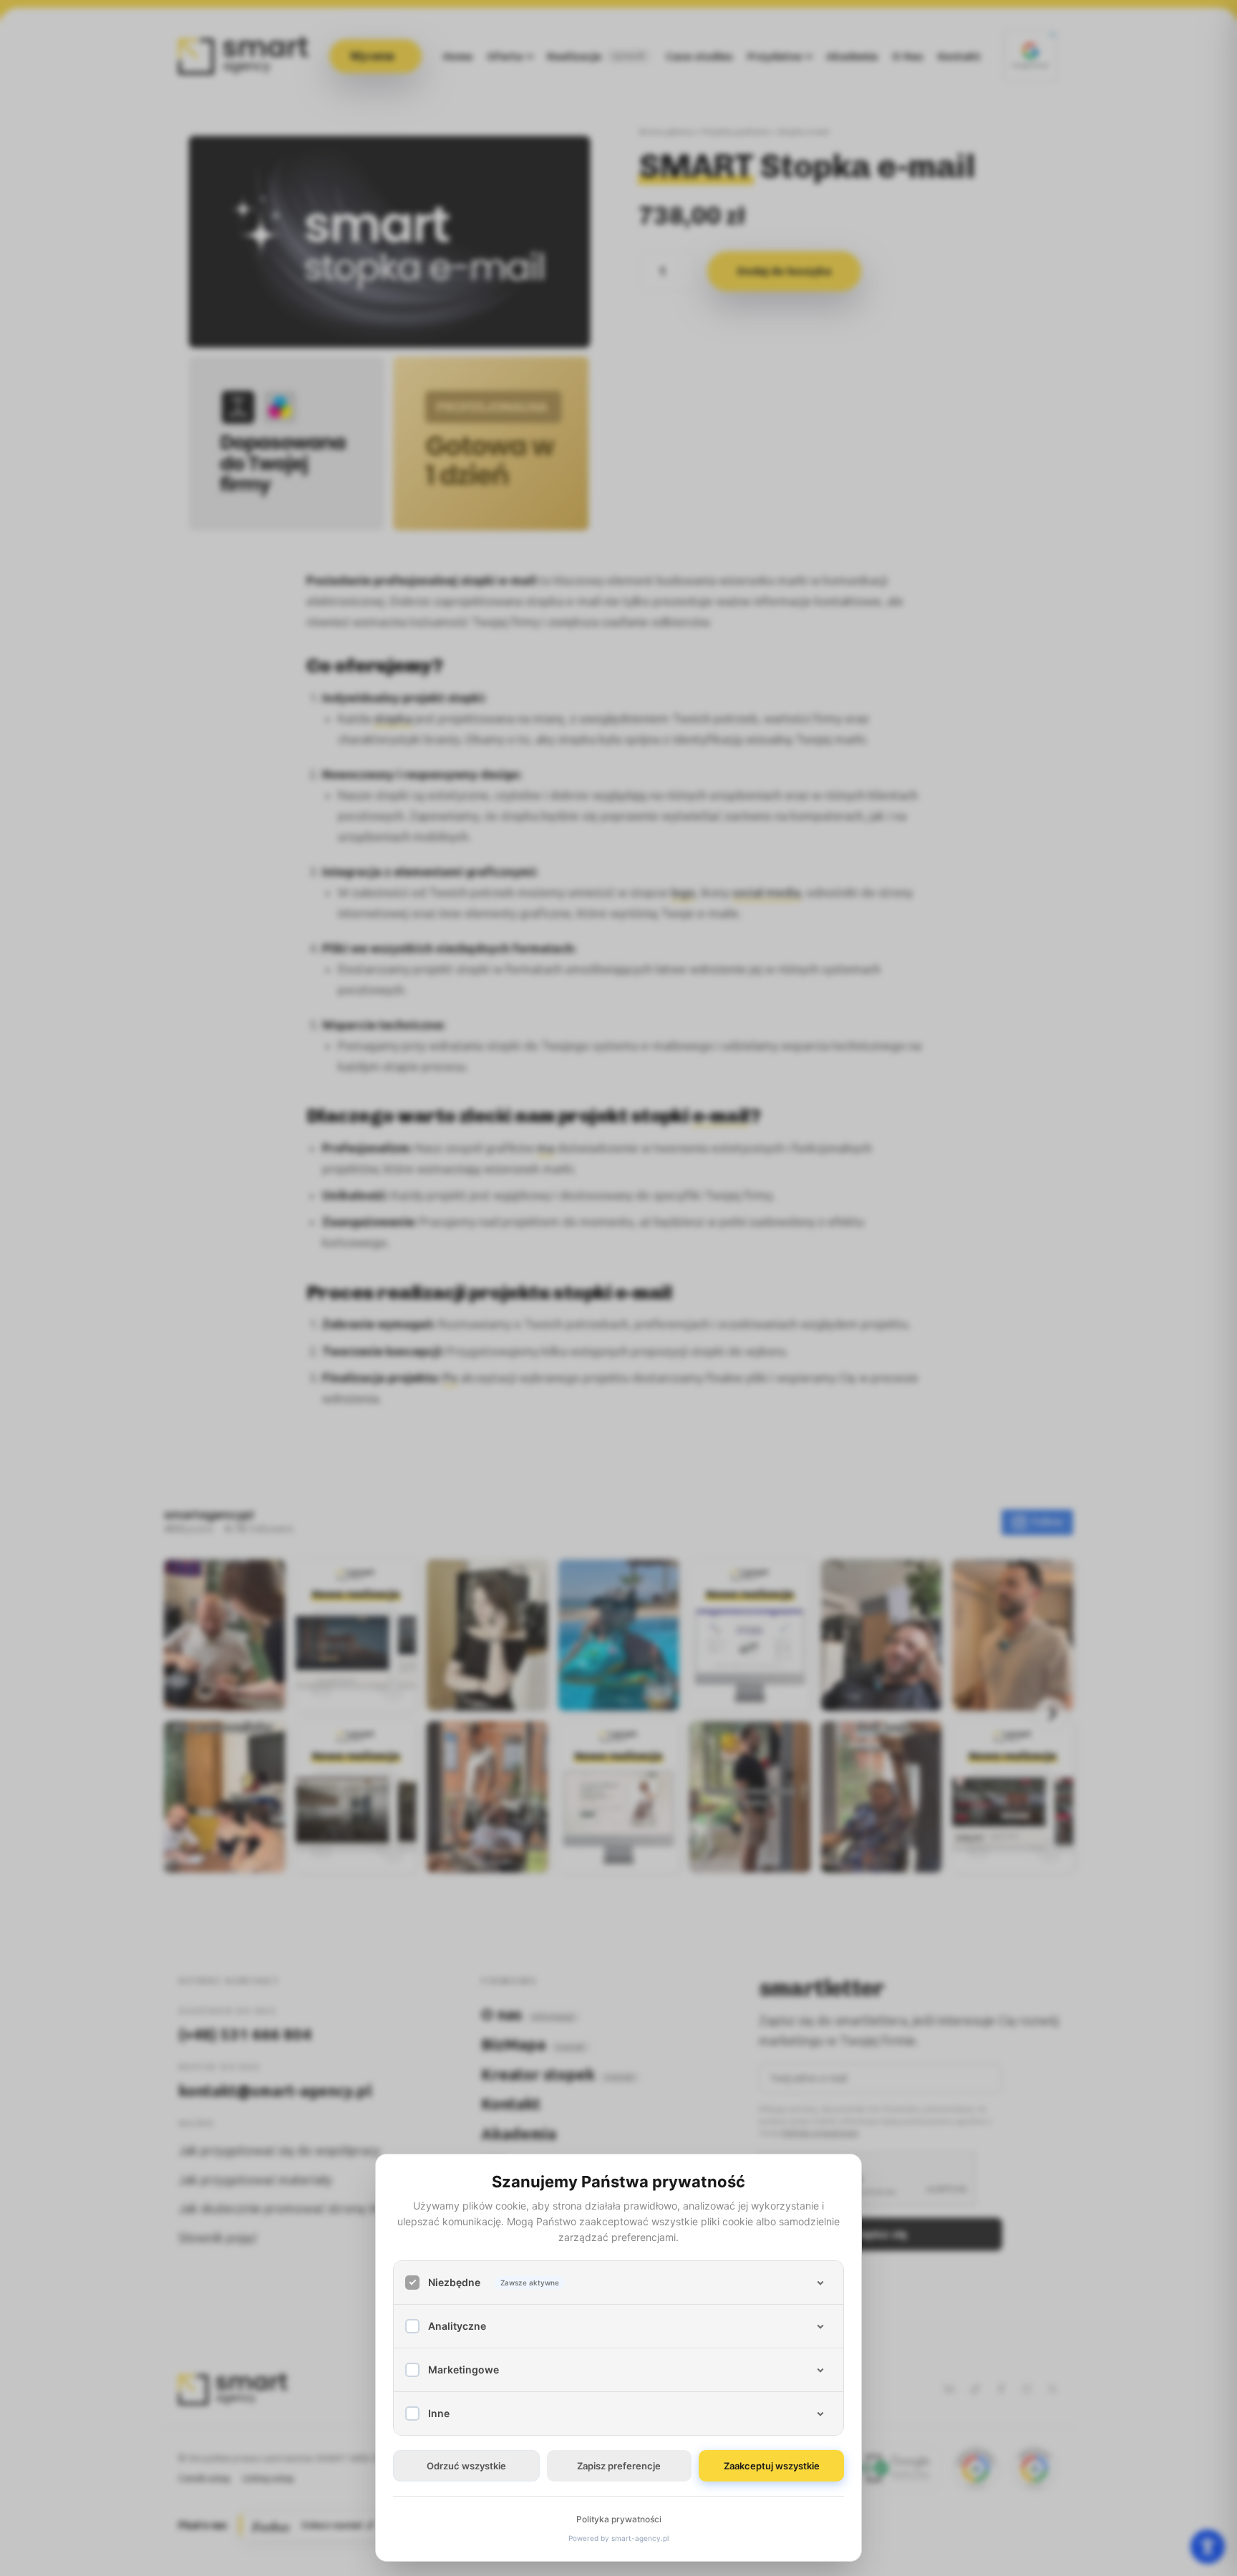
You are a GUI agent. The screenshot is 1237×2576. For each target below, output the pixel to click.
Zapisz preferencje (619, 2466)
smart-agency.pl (640, 2538)
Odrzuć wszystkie (466, 2466)
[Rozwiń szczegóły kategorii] (820, 2283)
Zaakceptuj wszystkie (772, 2466)
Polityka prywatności (619, 2519)
